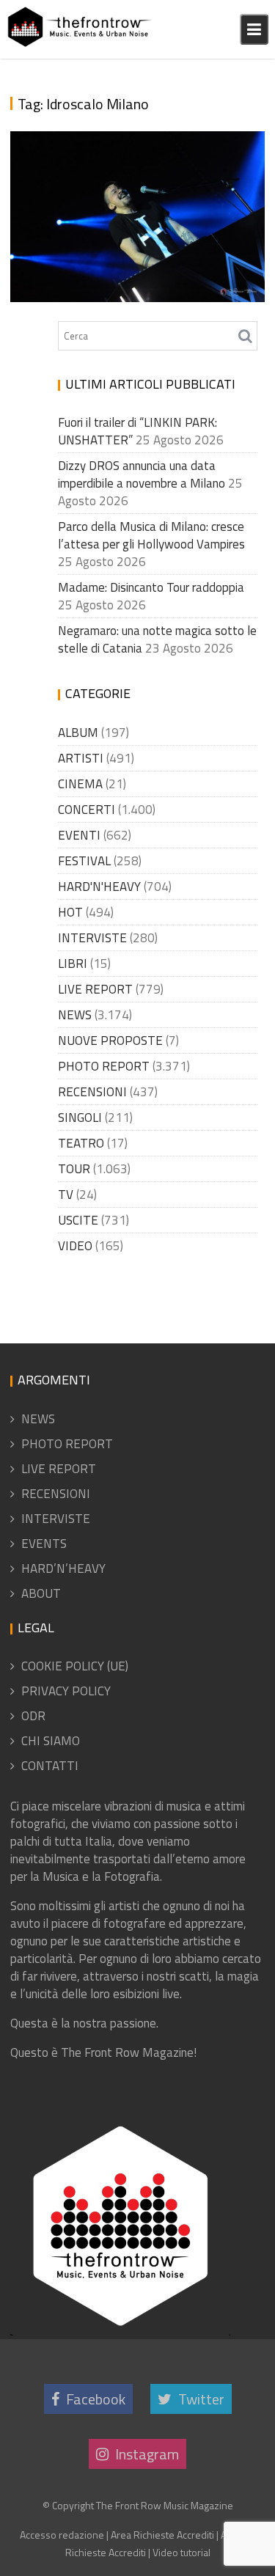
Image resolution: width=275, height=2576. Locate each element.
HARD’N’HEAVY (63, 1568)
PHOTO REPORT (104, 1066)
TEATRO (81, 1143)
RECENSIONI (92, 1092)
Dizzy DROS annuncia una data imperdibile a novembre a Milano (142, 474)
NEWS (75, 1015)
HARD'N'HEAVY (99, 887)
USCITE (78, 1220)
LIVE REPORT (95, 989)
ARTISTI (81, 758)
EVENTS (44, 1544)
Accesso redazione (62, 2535)
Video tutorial (181, 2552)
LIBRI (73, 964)
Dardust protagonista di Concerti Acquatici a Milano (132, 240)
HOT (70, 912)
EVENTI (79, 835)
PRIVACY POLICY (66, 1691)
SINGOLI (80, 1118)
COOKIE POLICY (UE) (75, 1666)
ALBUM (78, 733)
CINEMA (80, 784)
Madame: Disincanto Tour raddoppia (151, 587)
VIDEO (75, 1246)
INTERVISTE (92, 938)
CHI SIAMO (51, 1741)
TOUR (74, 1169)
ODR (33, 1716)
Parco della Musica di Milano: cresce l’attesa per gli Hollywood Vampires (151, 535)
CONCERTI (87, 810)
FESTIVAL (84, 861)
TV (66, 1195)
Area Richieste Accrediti (162, 2535)
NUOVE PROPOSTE (110, 1041)
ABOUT (41, 1593)
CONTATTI (50, 1766)
